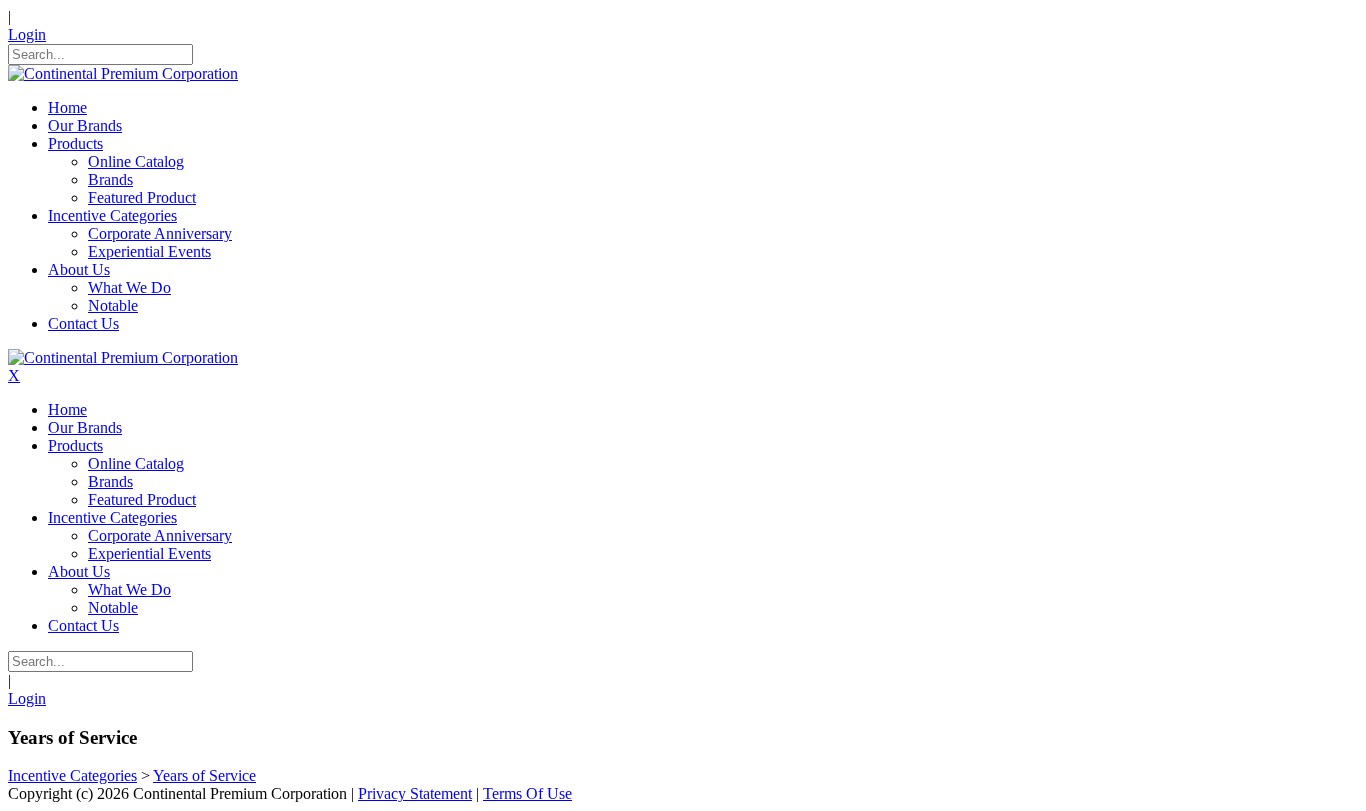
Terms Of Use (527, 793)
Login (27, 34)
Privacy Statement (415, 793)
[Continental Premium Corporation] (123, 73)
